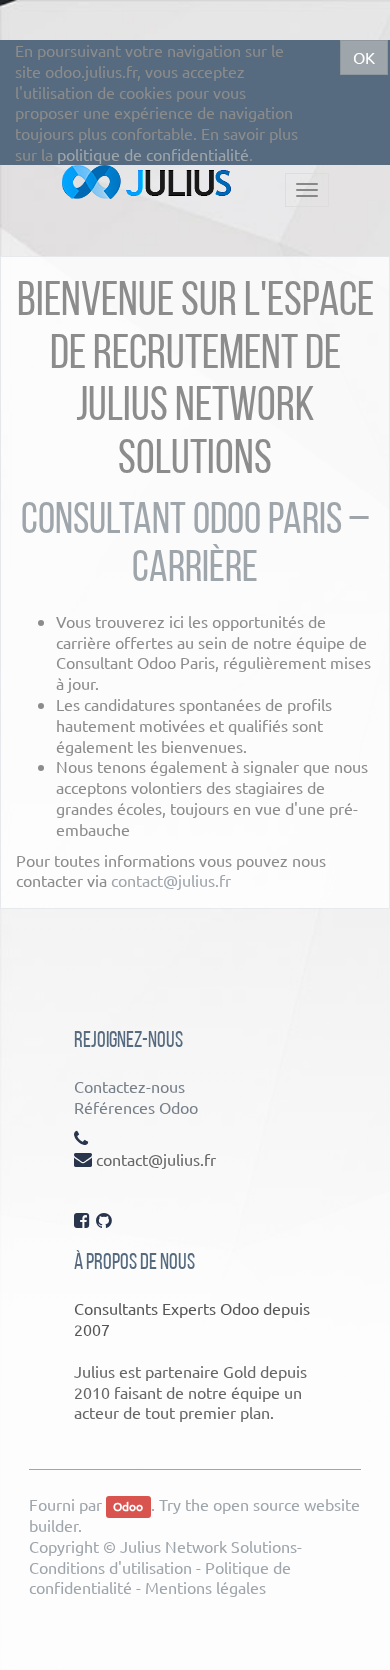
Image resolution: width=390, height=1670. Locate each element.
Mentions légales (205, 1587)
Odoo (128, 1506)
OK (364, 57)
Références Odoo (136, 1107)
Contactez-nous (129, 1086)
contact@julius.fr (171, 880)
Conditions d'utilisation (110, 1567)
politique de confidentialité (153, 154)
